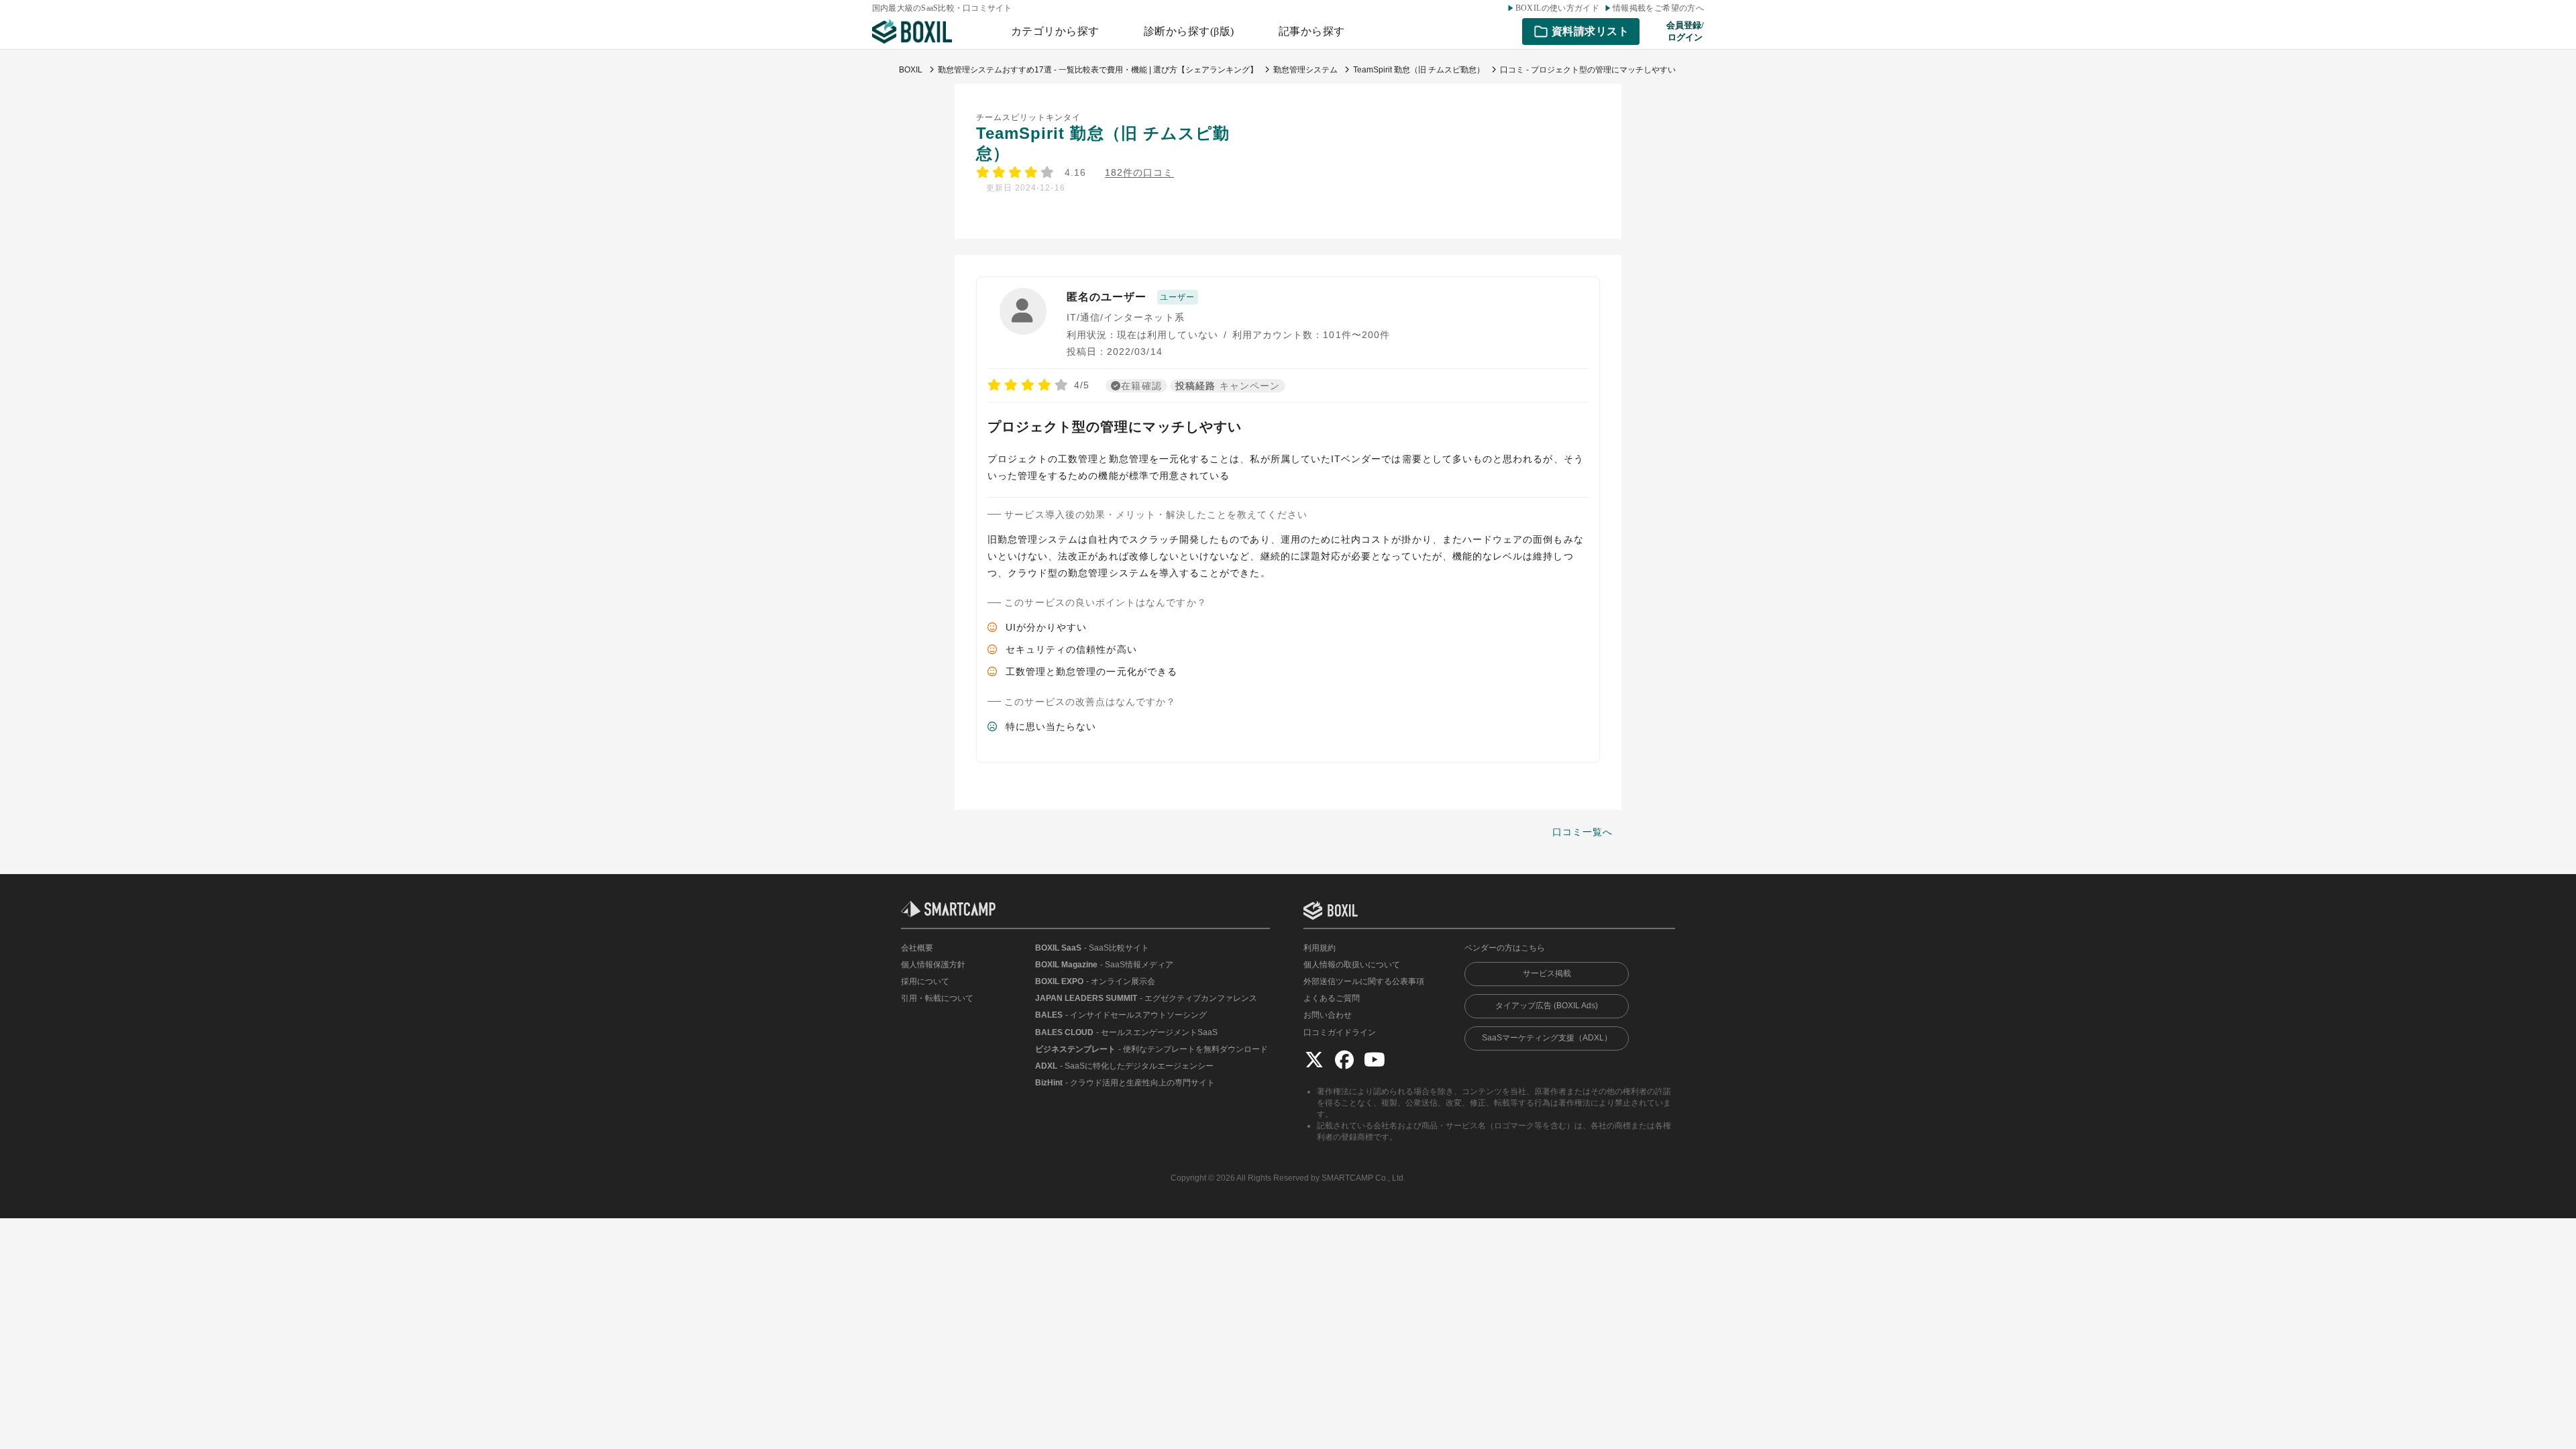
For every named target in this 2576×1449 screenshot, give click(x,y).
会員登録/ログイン (1685, 31)
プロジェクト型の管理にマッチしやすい (1115, 427)
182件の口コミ (1139, 173)
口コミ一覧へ (1582, 832)
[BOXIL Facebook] (1344, 1059)
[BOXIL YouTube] (1375, 1059)
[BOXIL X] (1314, 1059)
